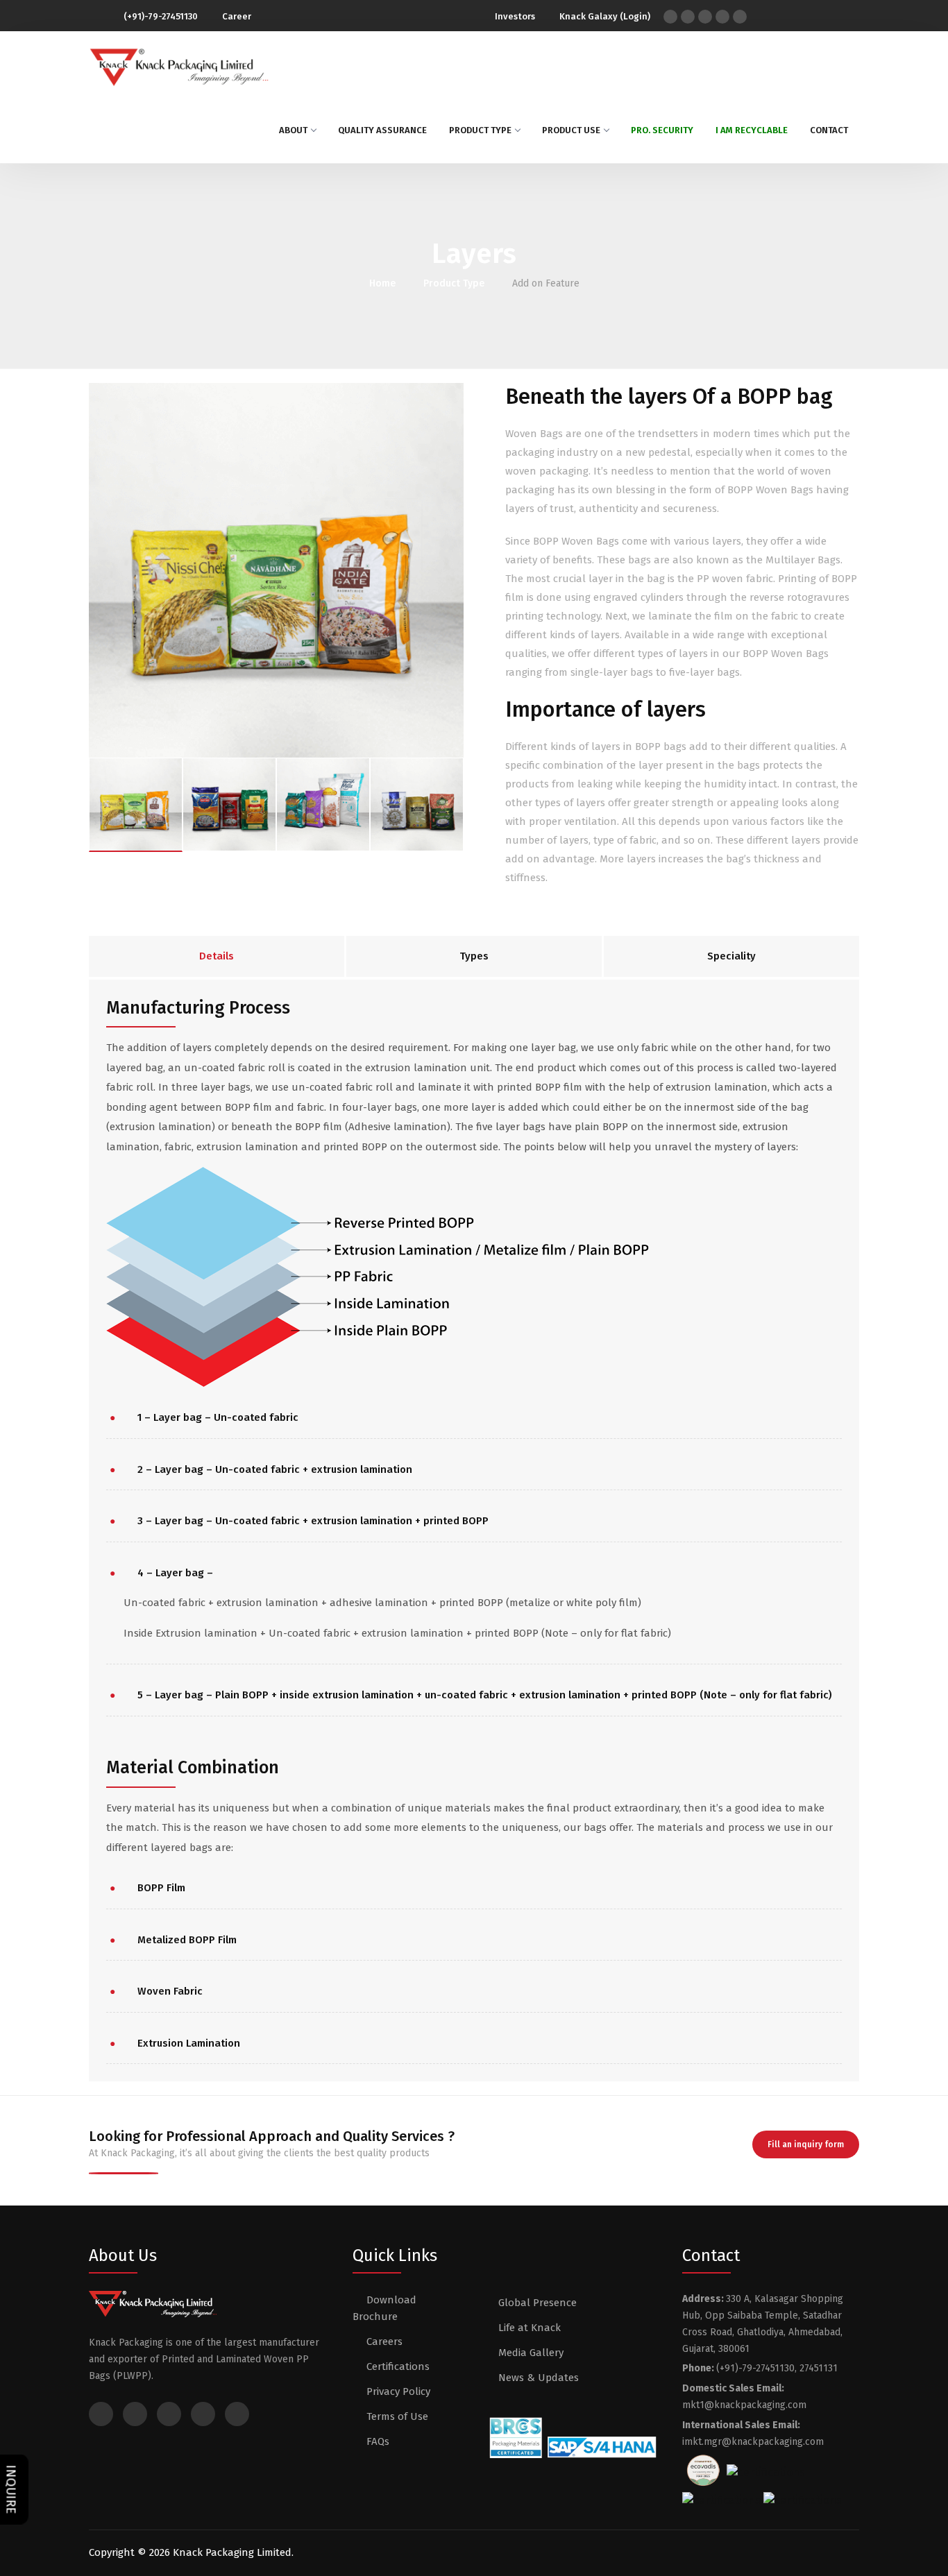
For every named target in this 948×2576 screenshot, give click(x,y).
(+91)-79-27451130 (161, 16)
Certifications (398, 2366)
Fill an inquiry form (806, 2144)
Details (217, 956)
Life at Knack (530, 2328)
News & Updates (539, 2378)
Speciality (731, 956)
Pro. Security (662, 130)
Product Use (571, 130)
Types (474, 956)
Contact (829, 130)
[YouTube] (722, 17)
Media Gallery (531, 2353)
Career (236, 16)
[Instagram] (705, 17)
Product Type (480, 130)
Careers (384, 2342)
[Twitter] (688, 17)
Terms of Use (397, 2416)
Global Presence (538, 2303)
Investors (515, 16)
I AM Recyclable (752, 130)
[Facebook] (670, 17)
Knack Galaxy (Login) (605, 16)
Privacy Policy (398, 2391)
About (293, 130)
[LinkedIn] (740, 17)
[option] (276, 570)
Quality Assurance (382, 130)
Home (382, 283)
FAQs (378, 2441)
